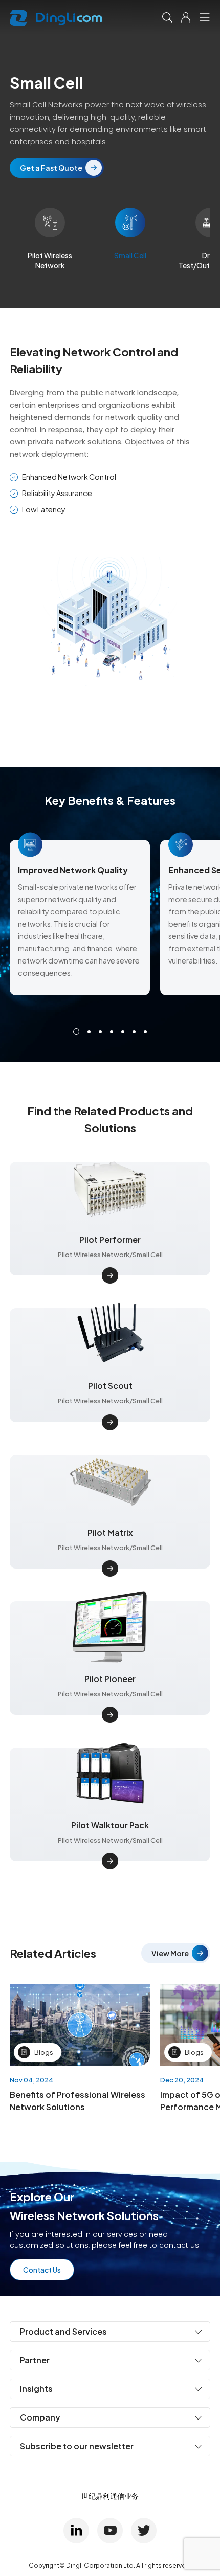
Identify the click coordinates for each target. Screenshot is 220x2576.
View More (170, 1953)
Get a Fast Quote (51, 168)
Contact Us (42, 2270)
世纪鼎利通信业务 (110, 2496)
